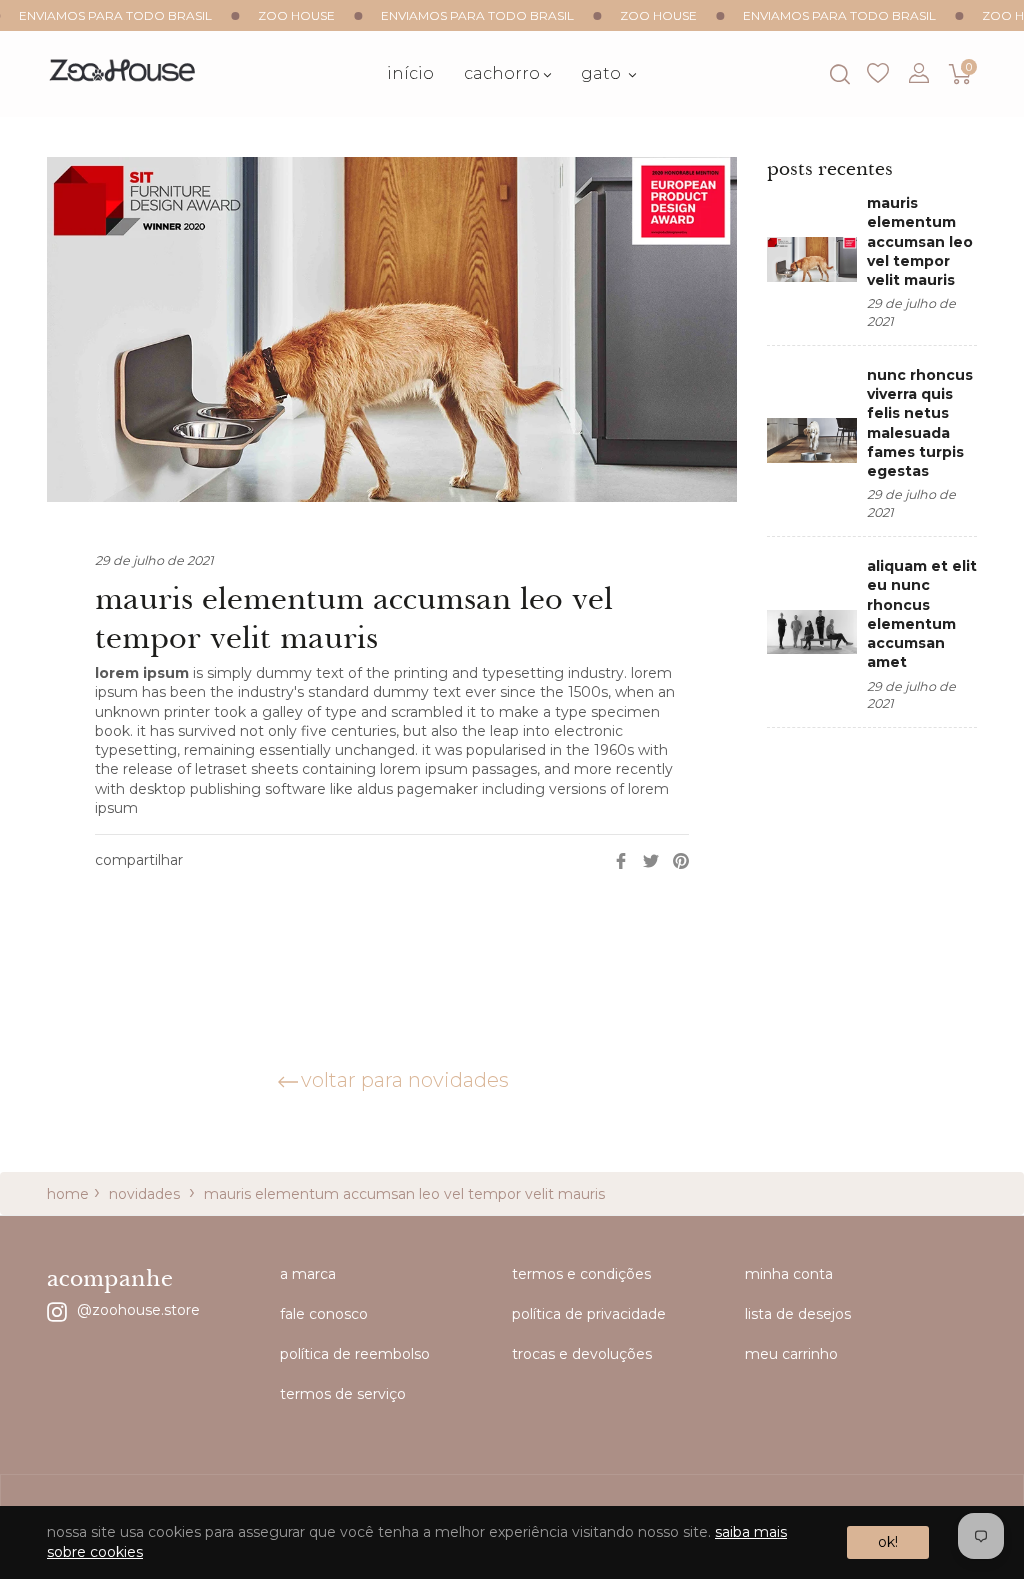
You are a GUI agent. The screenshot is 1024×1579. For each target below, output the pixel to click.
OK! (888, 1542)
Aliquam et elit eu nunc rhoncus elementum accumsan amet (922, 614)
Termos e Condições (581, 1274)
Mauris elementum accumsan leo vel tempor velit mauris (920, 241)
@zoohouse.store (138, 1309)
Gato (603, 73)
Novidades (144, 1194)
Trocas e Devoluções (582, 1354)
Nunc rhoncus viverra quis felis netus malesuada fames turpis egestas (920, 423)
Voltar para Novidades (405, 1080)
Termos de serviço (343, 1394)
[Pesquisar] (838, 74)
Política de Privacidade (589, 1314)
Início (410, 73)
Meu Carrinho (791, 1354)
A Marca (308, 1274)
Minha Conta (789, 1274)
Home (68, 1194)
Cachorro (502, 73)
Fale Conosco (324, 1314)
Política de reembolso (355, 1354)
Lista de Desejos (878, 74)
